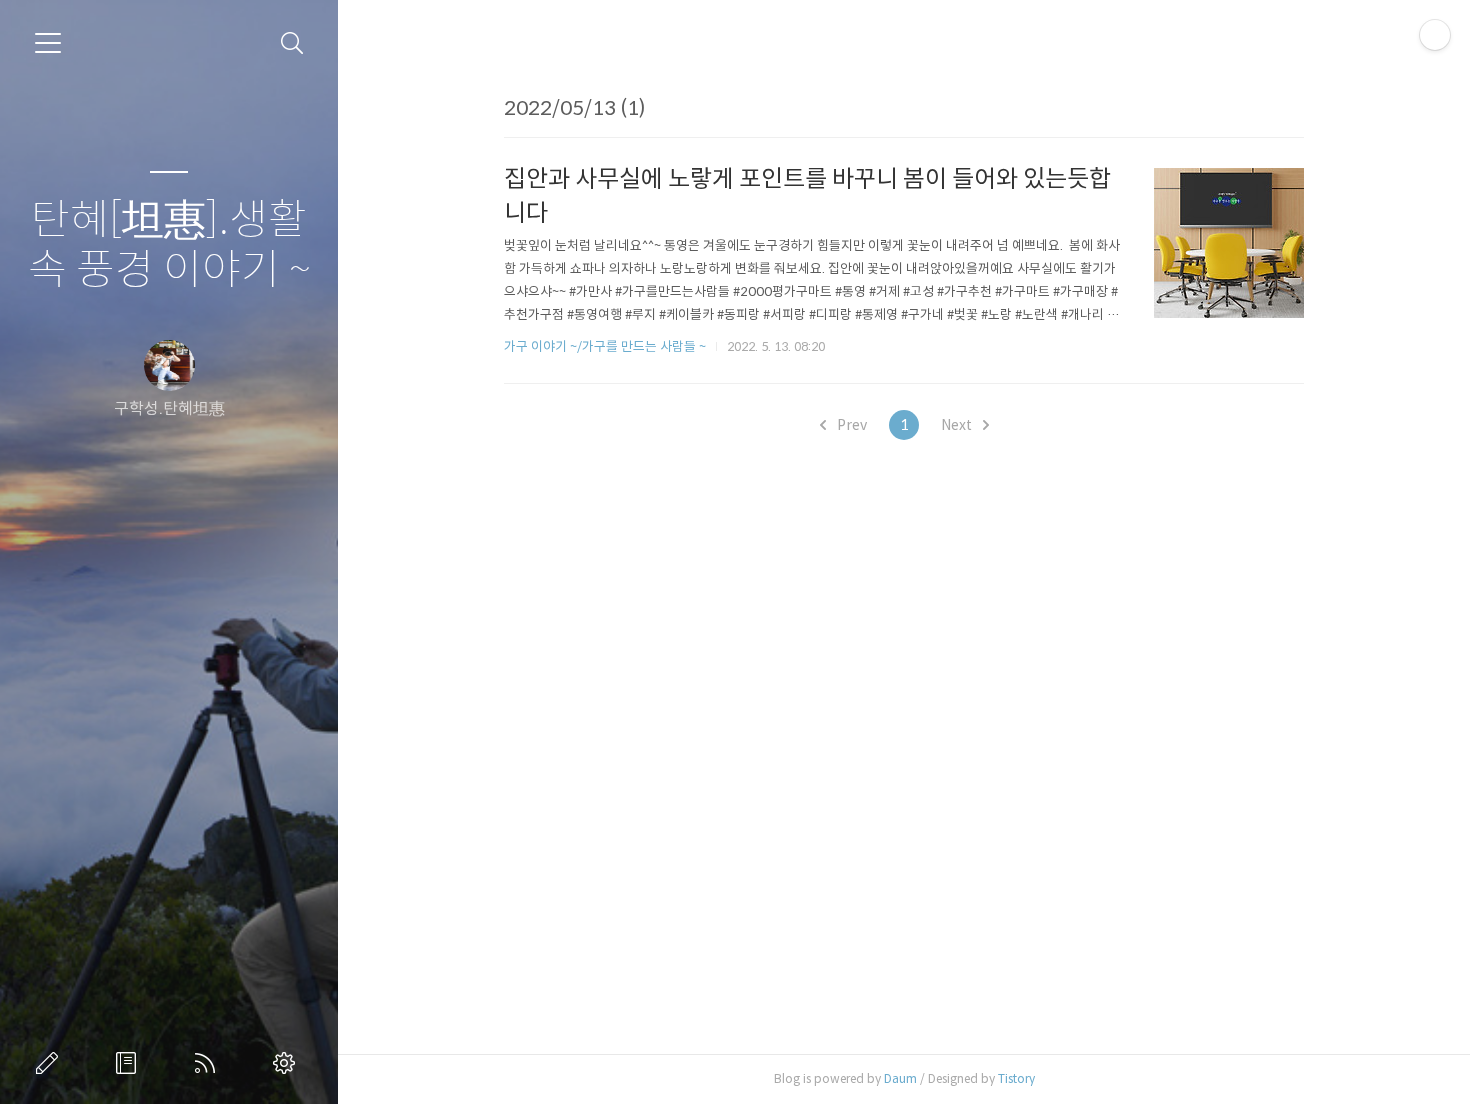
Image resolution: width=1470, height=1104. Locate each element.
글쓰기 (51, 1063)
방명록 (130, 1063)
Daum (900, 1078)
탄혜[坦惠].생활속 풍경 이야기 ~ (169, 245)
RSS (209, 1063)
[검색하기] (292, 43)
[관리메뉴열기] (1435, 35)
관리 (288, 1063)
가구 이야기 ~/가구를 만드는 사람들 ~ (605, 346)
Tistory (1016, 1078)
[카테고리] (48, 43)
